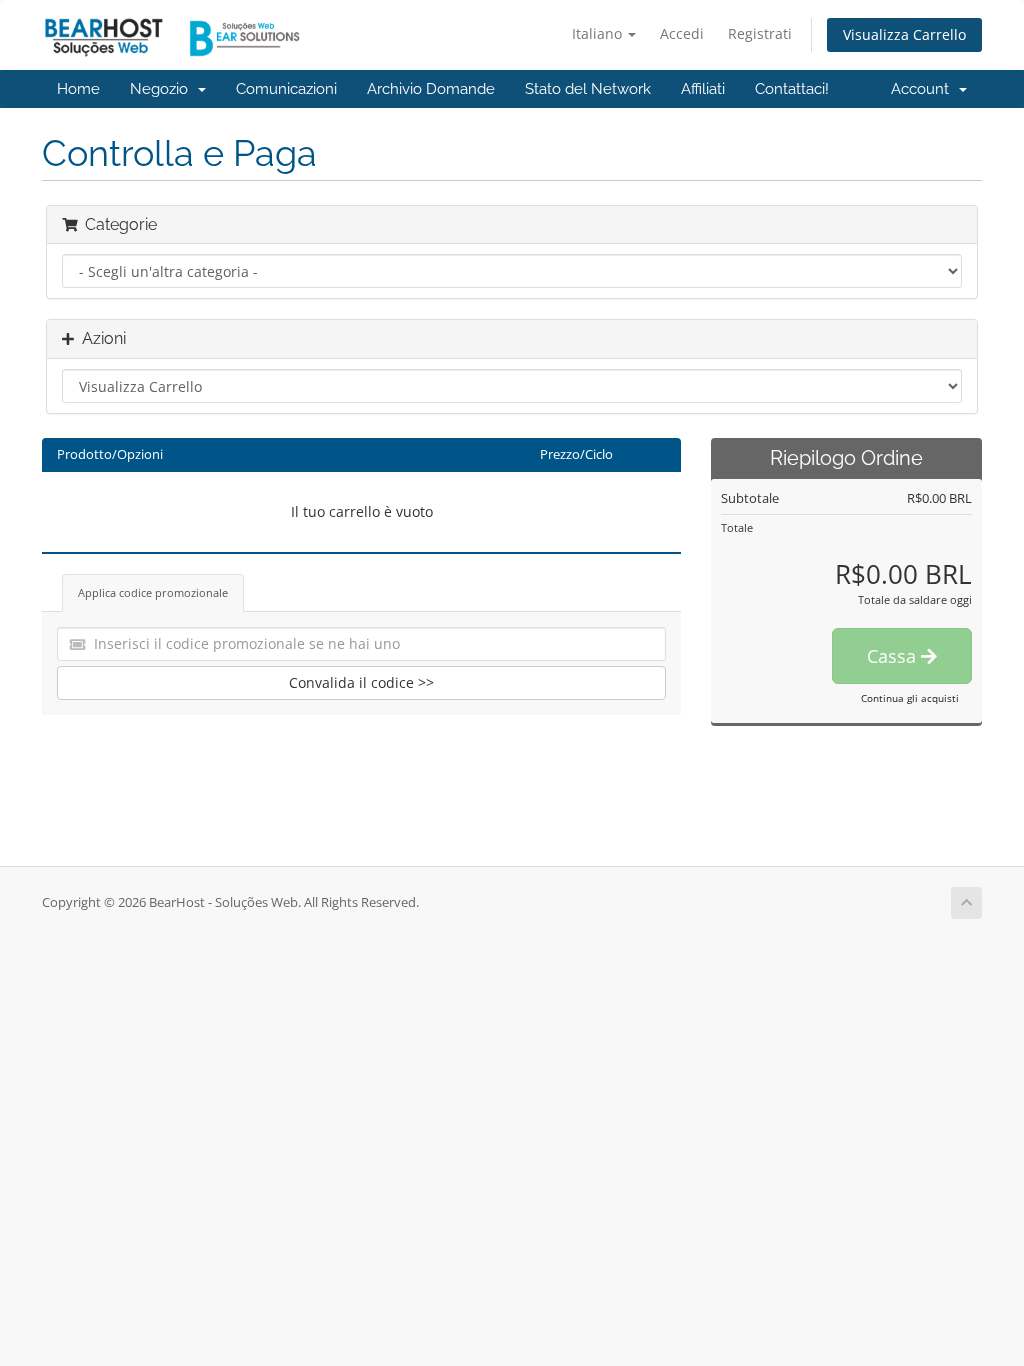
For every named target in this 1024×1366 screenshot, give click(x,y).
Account (924, 89)
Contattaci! (792, 89)
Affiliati (703, 89)
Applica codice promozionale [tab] (153, 592)
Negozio (163, 89)
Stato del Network (588, 89)
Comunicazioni (286, 89)
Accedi (682, 33)
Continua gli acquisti (910, 698)
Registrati (760, 33)
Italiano (599, 33)
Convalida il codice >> (361, 682)
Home (78, 89)
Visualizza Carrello (904, 34)
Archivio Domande (431, 89)
